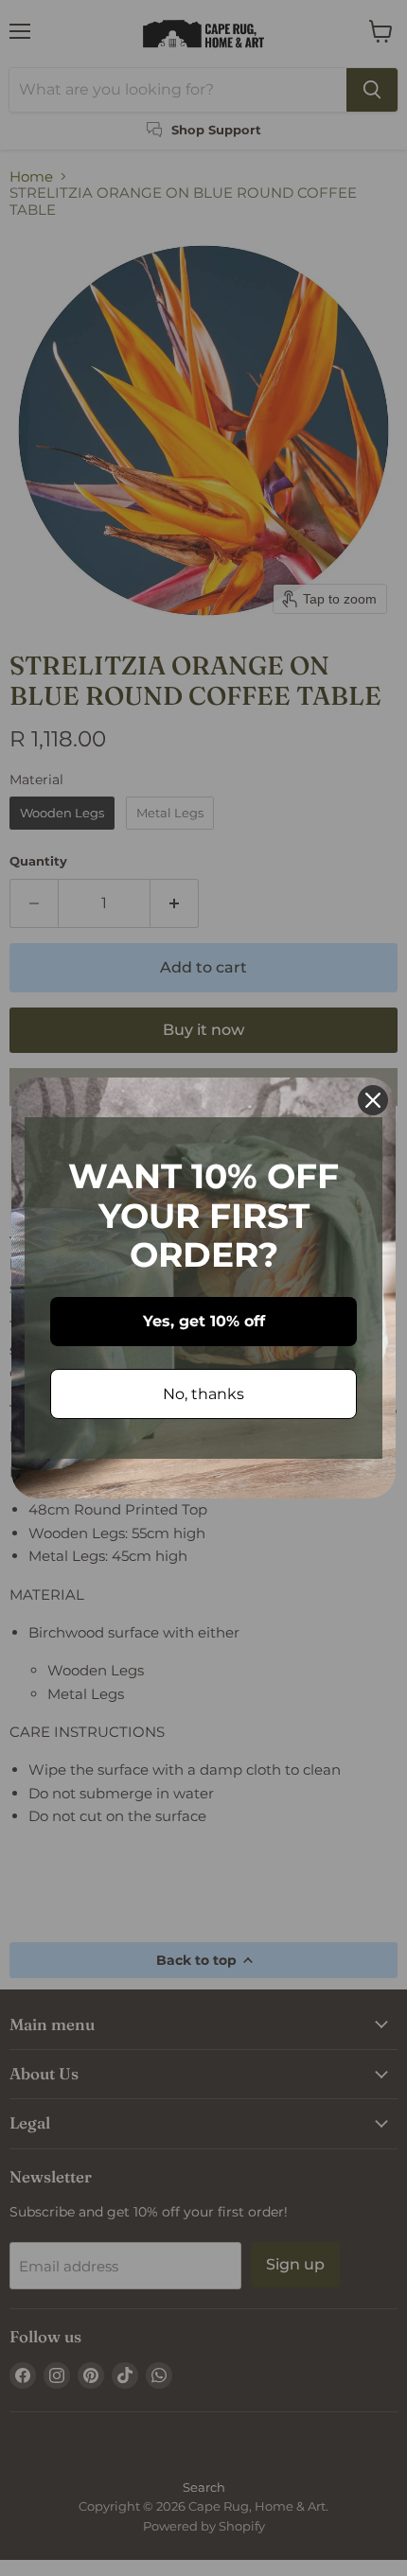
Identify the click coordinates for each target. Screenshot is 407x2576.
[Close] (373, 1100)
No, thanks (203, 1394)
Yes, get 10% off (204, 1321)
